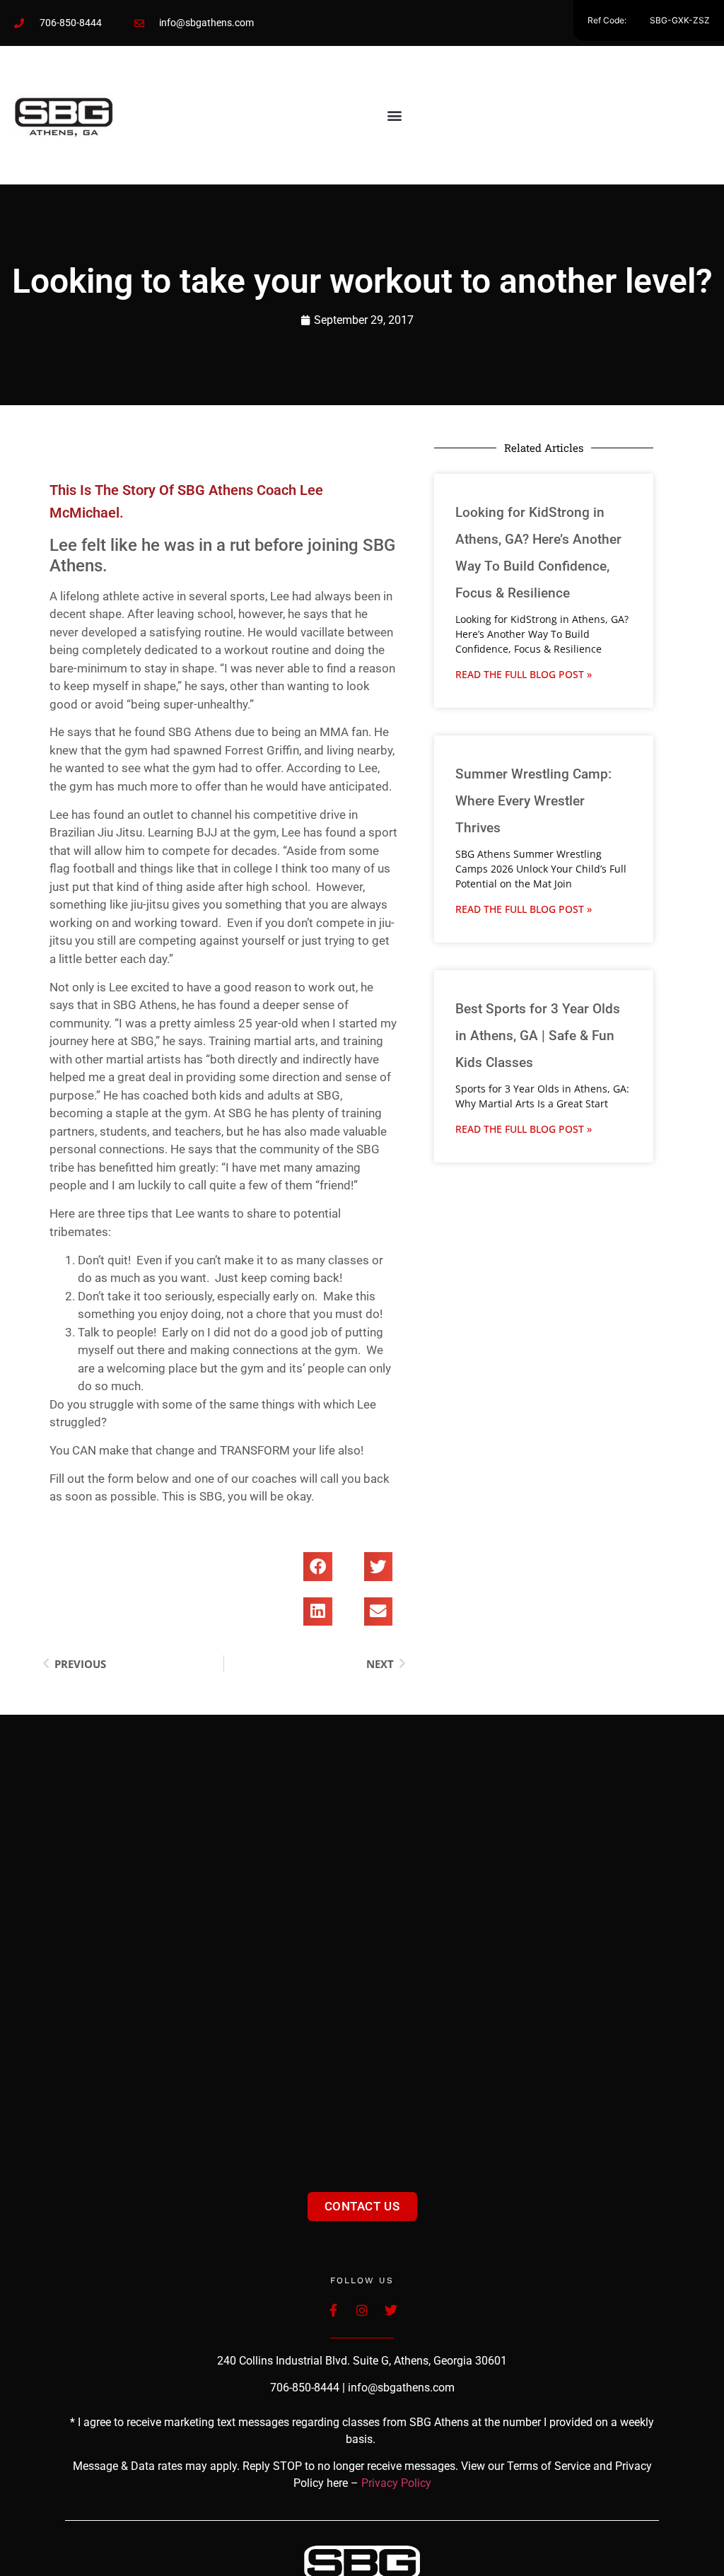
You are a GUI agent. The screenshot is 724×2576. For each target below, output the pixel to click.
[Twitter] (391, 2310)
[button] (394, 115)
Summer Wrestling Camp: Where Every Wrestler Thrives (533, 801)
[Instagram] (362, 2310)
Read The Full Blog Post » (524, 674)
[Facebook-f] (333, 2310)
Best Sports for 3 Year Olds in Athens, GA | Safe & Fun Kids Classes (538, 1036)
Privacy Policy (396, 2483)
